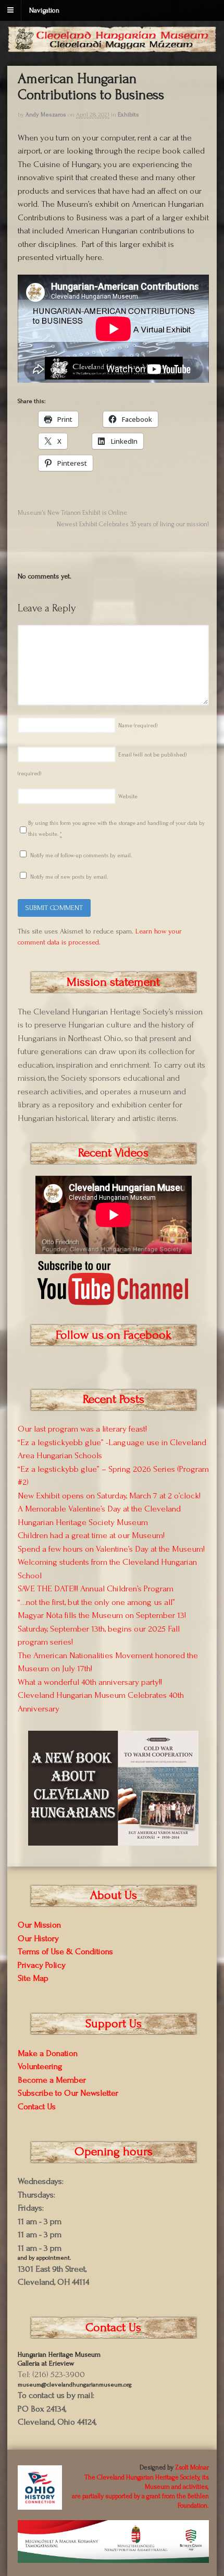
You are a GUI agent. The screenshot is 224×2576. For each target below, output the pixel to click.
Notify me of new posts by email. (69, 877)
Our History (38, 1938)
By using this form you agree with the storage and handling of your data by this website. (116, 829)
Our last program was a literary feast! (82, 1429)
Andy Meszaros (46, 115)
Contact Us (37, 2106)
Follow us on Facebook (114, 1335)
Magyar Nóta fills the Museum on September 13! (102, 1615)
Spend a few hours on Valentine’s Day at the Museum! (111, 1549)
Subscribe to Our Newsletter (68, 2093)
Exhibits (128, 115)
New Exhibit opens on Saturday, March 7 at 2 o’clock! (109, 1496)
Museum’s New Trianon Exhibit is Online (72, 513)
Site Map (33, 1978)
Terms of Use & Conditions (65, 1951)
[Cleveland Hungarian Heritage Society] (112, 47)
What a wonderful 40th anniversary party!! (90, 1682)
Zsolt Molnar (192, 2467)
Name (138, 726)
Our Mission (39, 1925)
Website (128, 797)
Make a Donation (48, 2053)
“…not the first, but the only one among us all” (96, 1602)
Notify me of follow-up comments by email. (81, 856)
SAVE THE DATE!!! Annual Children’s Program (96, 1588)
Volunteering (40, 2066)
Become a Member (52, 2080)
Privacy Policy (42, 1965)
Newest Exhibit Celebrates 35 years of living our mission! (133, 524)
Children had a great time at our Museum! (91, 1535)
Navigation (44, 10)
